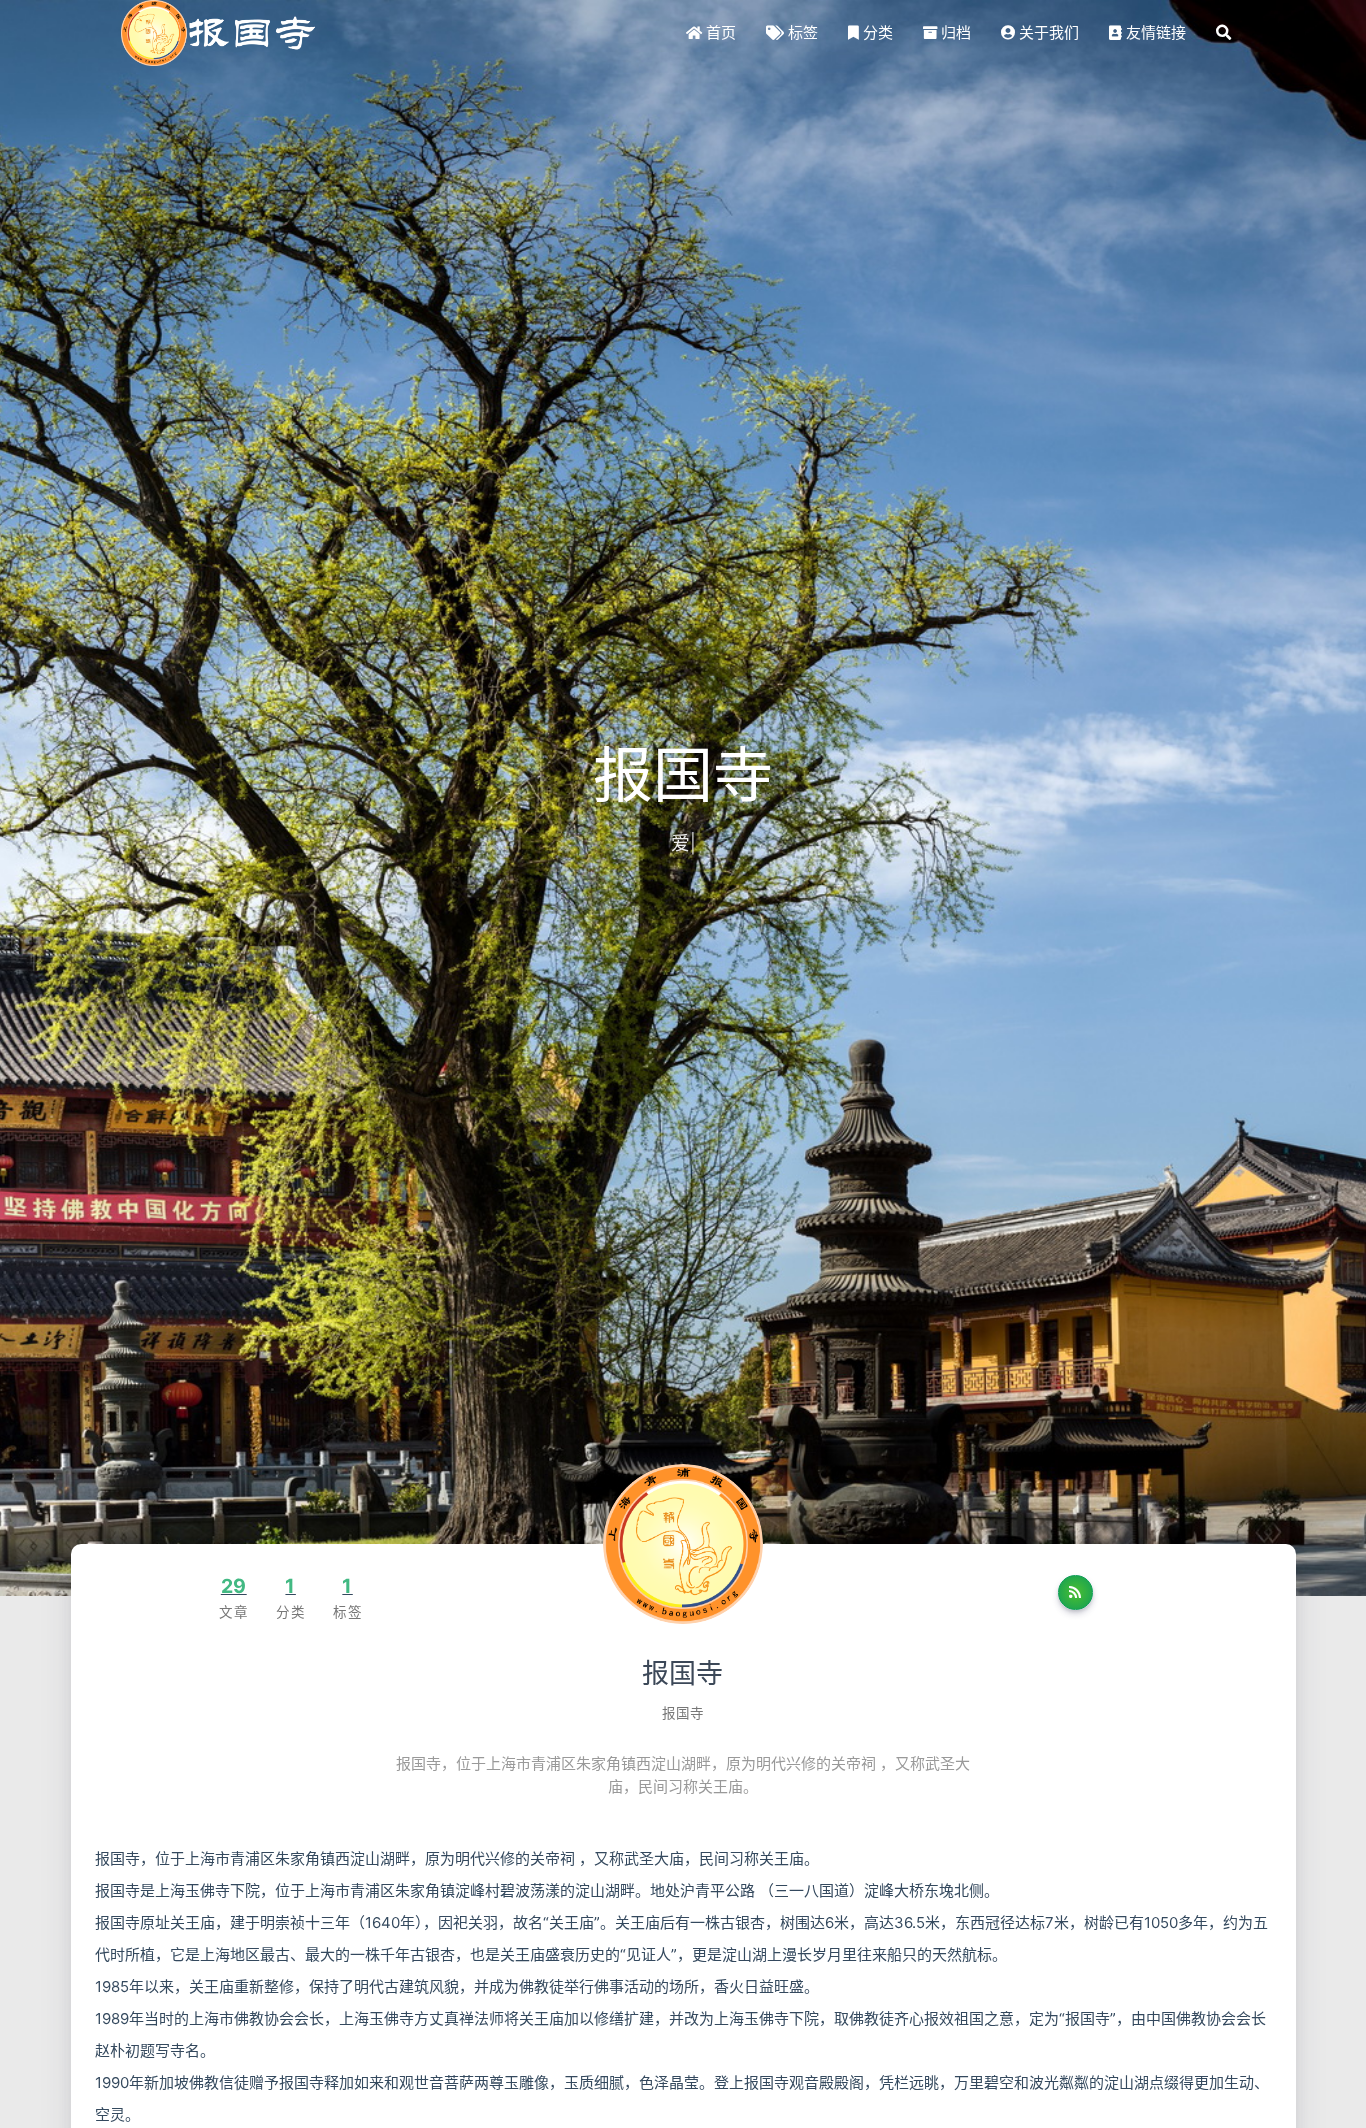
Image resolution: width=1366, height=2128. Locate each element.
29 (234, 1586)
